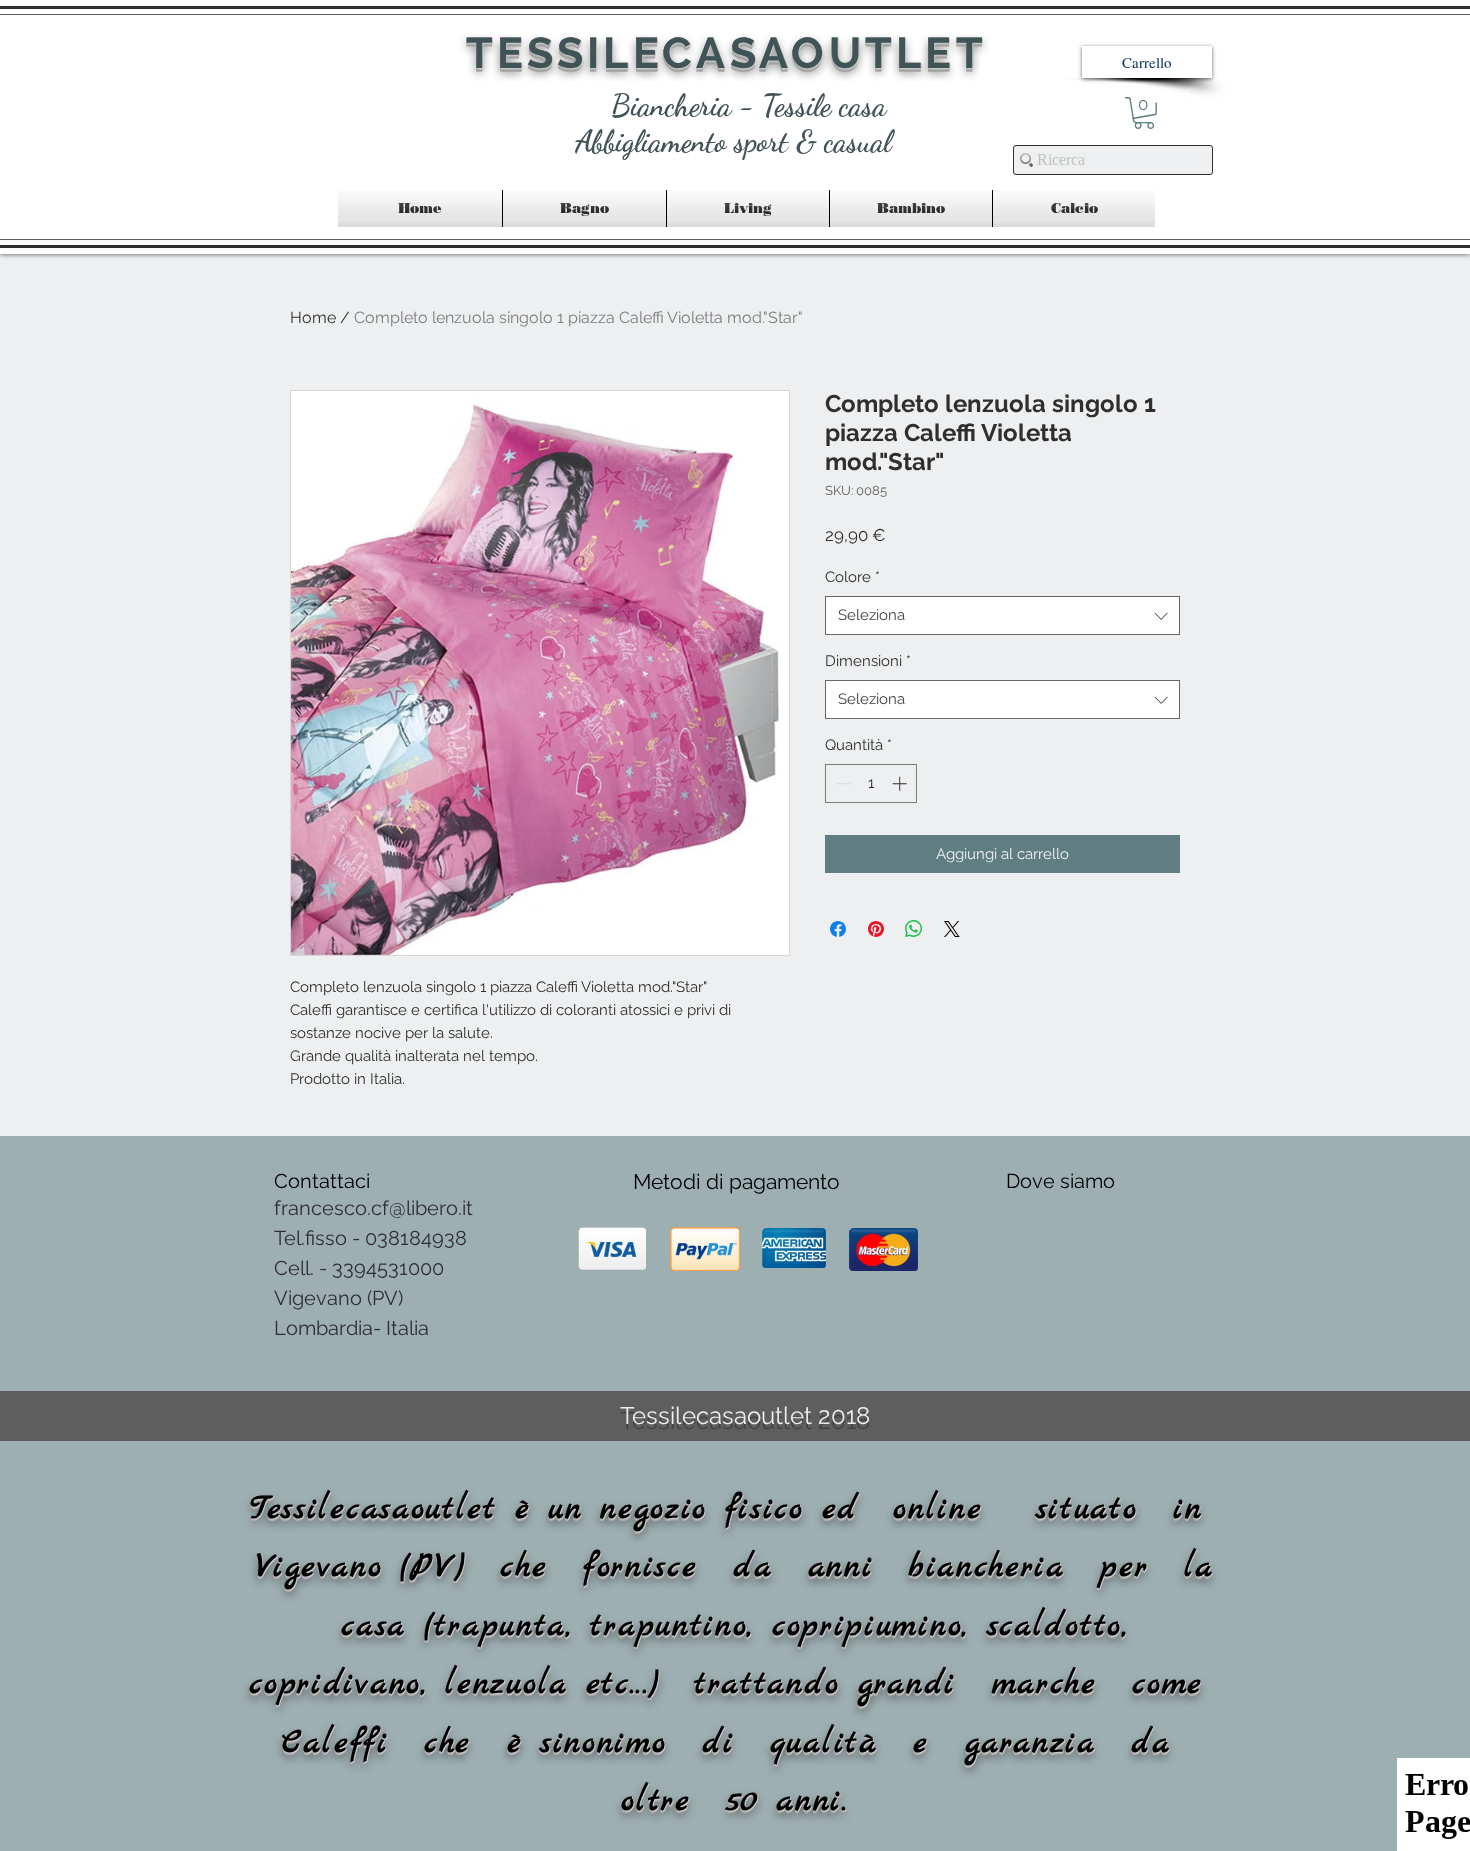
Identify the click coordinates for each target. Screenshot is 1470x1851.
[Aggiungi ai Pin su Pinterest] (876, 929)
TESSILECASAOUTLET (726, 53)
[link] (1144, 113)
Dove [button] (1033, 1181)
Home (313, 317)
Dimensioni (868, 661)
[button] (1147, 62)
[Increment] (901, 783)
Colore (852, 577)
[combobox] (1002, 615)
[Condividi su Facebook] (838, 929)
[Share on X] (952, 929)
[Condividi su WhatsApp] (914, 929)
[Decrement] (841, 783)
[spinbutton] (871, 783)
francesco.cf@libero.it (373, 1208)
